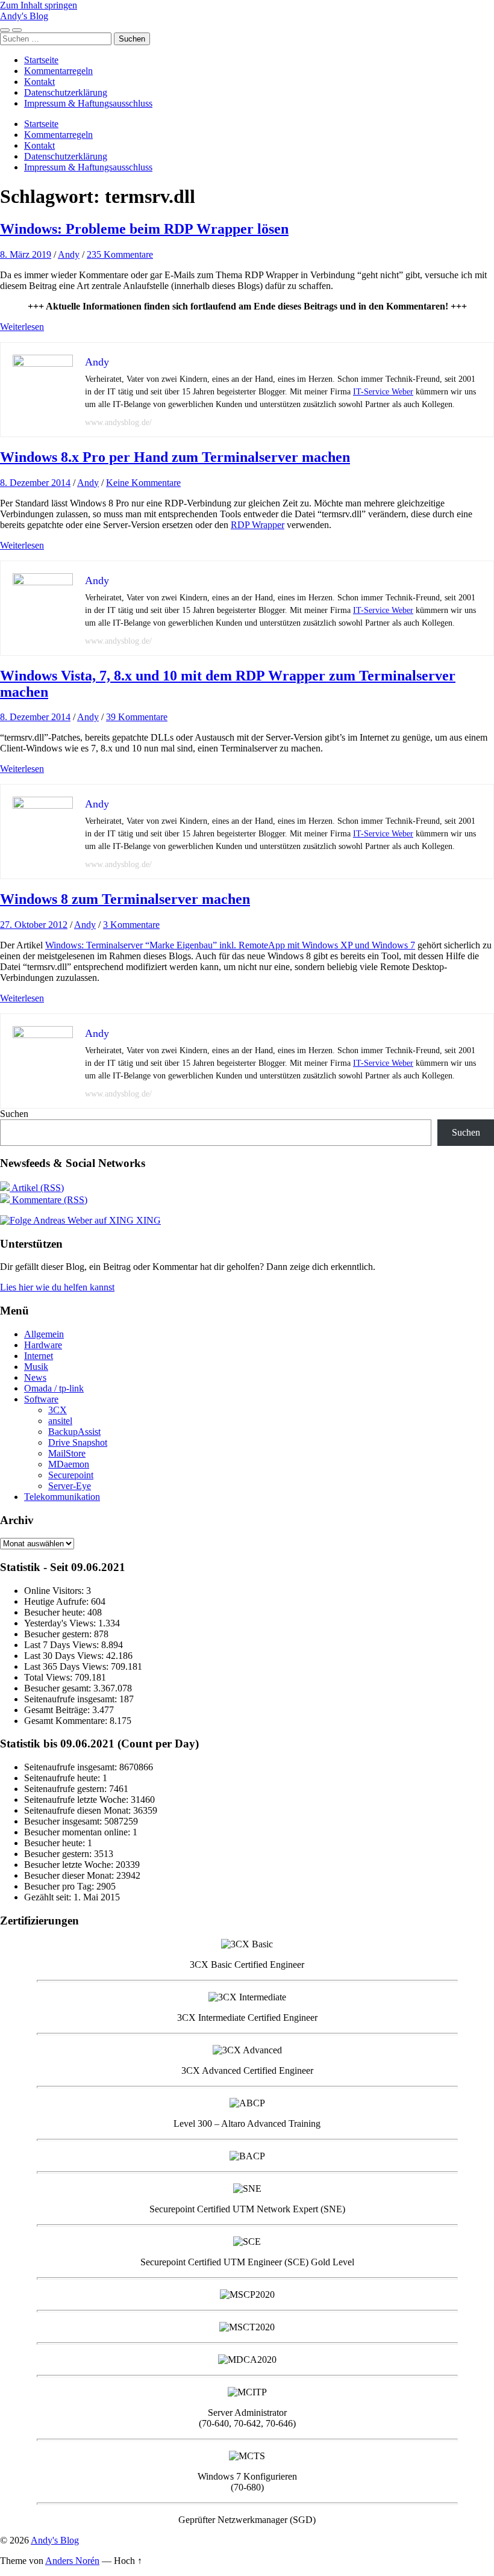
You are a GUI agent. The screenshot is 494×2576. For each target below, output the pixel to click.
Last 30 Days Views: (65, 1656)
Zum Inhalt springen (39, 5)
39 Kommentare (137, 717)
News (35, 1377)
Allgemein (44, 1334)
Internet (39, 1356)
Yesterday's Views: (61, 1623)
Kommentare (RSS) (48, 1200)
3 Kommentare (131, 925)
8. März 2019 (26, 254)
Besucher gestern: (59, 1634)
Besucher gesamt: (59, 1688)
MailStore (67, 1453)
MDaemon (69, 1464)
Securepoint (71, 1475)
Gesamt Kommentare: (67, 1721)
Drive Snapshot (78, 1442)
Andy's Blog (24, 16)
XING (147, 1220)
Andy (69, 254)
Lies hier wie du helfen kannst (57, 1287)
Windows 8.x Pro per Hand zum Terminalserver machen (175, 457)
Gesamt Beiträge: (58, 1710)
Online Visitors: (55, 1591)
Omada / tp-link (54, 1388)
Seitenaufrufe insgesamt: (72, 1699)
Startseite (41, 60)
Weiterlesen (22, 327)
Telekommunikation (62, 1497)
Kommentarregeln (58, 71)
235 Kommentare (120, 254)
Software (41, 1399)
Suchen (14, 1114)
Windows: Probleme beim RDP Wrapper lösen (144, 229)
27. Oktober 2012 (34, 925)
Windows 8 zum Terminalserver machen (125, 899)
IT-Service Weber (383, 392)
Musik (36, 1367)
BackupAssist (74, 1432)
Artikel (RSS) (37, 1188)
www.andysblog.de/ (118, 422)
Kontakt (39, 82)
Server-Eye (70, 1486)
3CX (58, 1410)
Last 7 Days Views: (63, 1645)
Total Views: (49, 1677)
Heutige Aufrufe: (58, 1601)
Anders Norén (72, 2561)
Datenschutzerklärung (66, 92)
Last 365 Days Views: (67, 1666)
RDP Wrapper (258, 525)
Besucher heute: (56, 1612)
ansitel (60, 1421)
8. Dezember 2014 (35, 483)
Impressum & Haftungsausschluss (88, 103)
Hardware (43, 1345)
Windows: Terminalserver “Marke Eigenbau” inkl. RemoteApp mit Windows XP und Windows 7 (230, 945)
